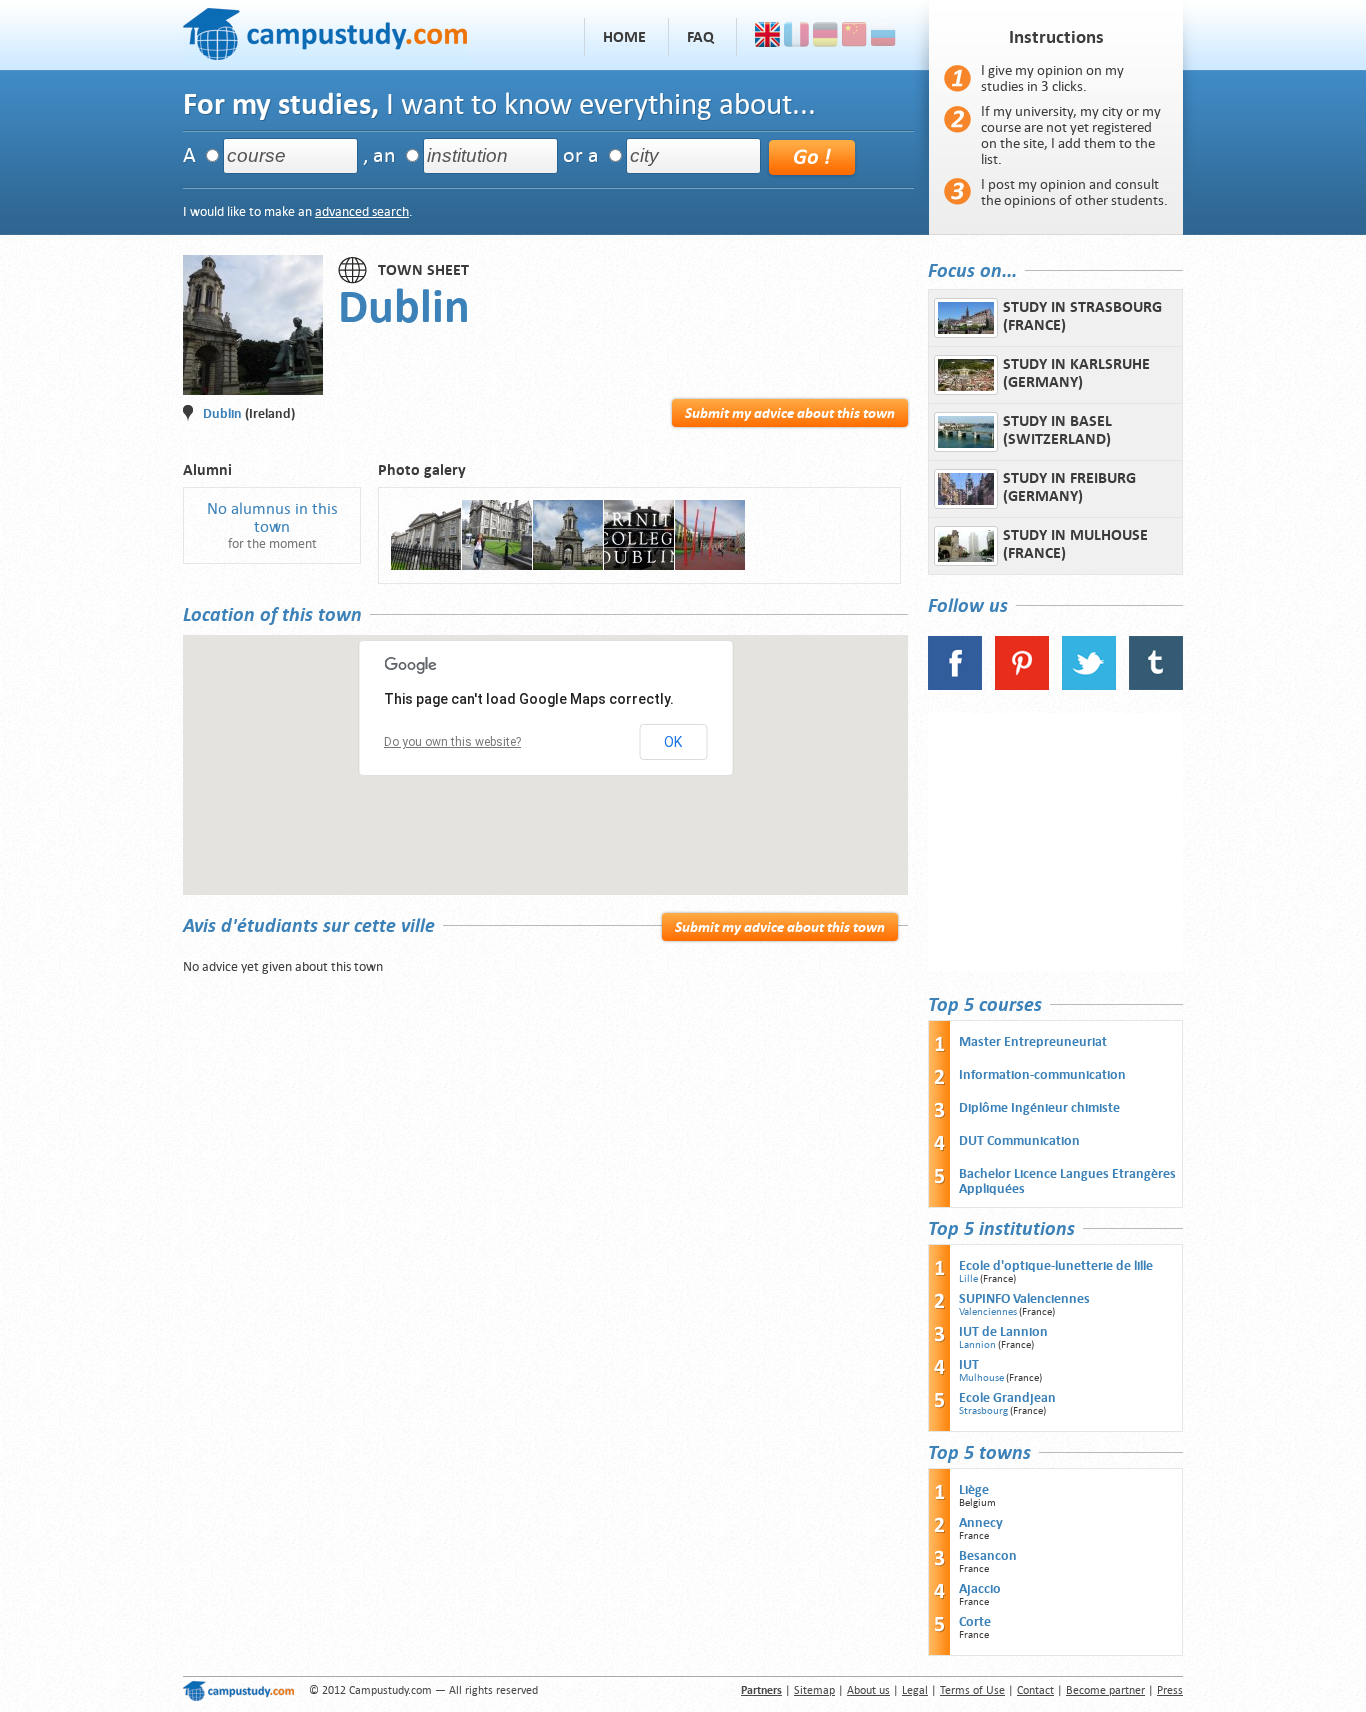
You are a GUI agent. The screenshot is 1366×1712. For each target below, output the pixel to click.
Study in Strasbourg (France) (1082, 316)
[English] (767, 37)
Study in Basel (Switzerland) (1057, 430)
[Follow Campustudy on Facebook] (955, 685)
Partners (761, 1690)
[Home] (325, 31)
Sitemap (814, 1690)
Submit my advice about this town (790, 413)
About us (868, 1690)
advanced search (362, 211)
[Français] (796, 37)
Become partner (1105, 1690)
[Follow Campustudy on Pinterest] (1022, 685)
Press (1170, 1690)
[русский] (883, 37)
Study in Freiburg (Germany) (1069, 487)
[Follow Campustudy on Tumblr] (1156, 685)
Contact (1035, 1690)
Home (624, 37)
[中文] (854, 37)
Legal (915, 1690)
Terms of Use (972, 1690)
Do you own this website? (452, 742)
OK (673, 742)
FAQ (700, 37)
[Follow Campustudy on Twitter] (1089, 685)
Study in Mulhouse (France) (1075, 544)
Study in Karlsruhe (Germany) (1076, 373)
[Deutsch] (825, 37)
